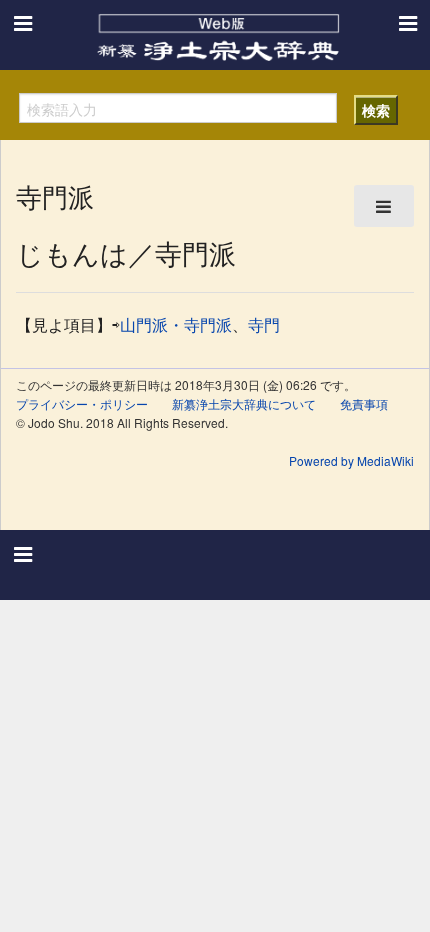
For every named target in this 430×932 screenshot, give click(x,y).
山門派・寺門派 (176, 324)
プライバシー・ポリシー (82, 403)
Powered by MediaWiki (351, 460)
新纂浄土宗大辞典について (244, 403)
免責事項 (364, 403)
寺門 (264, 324)
